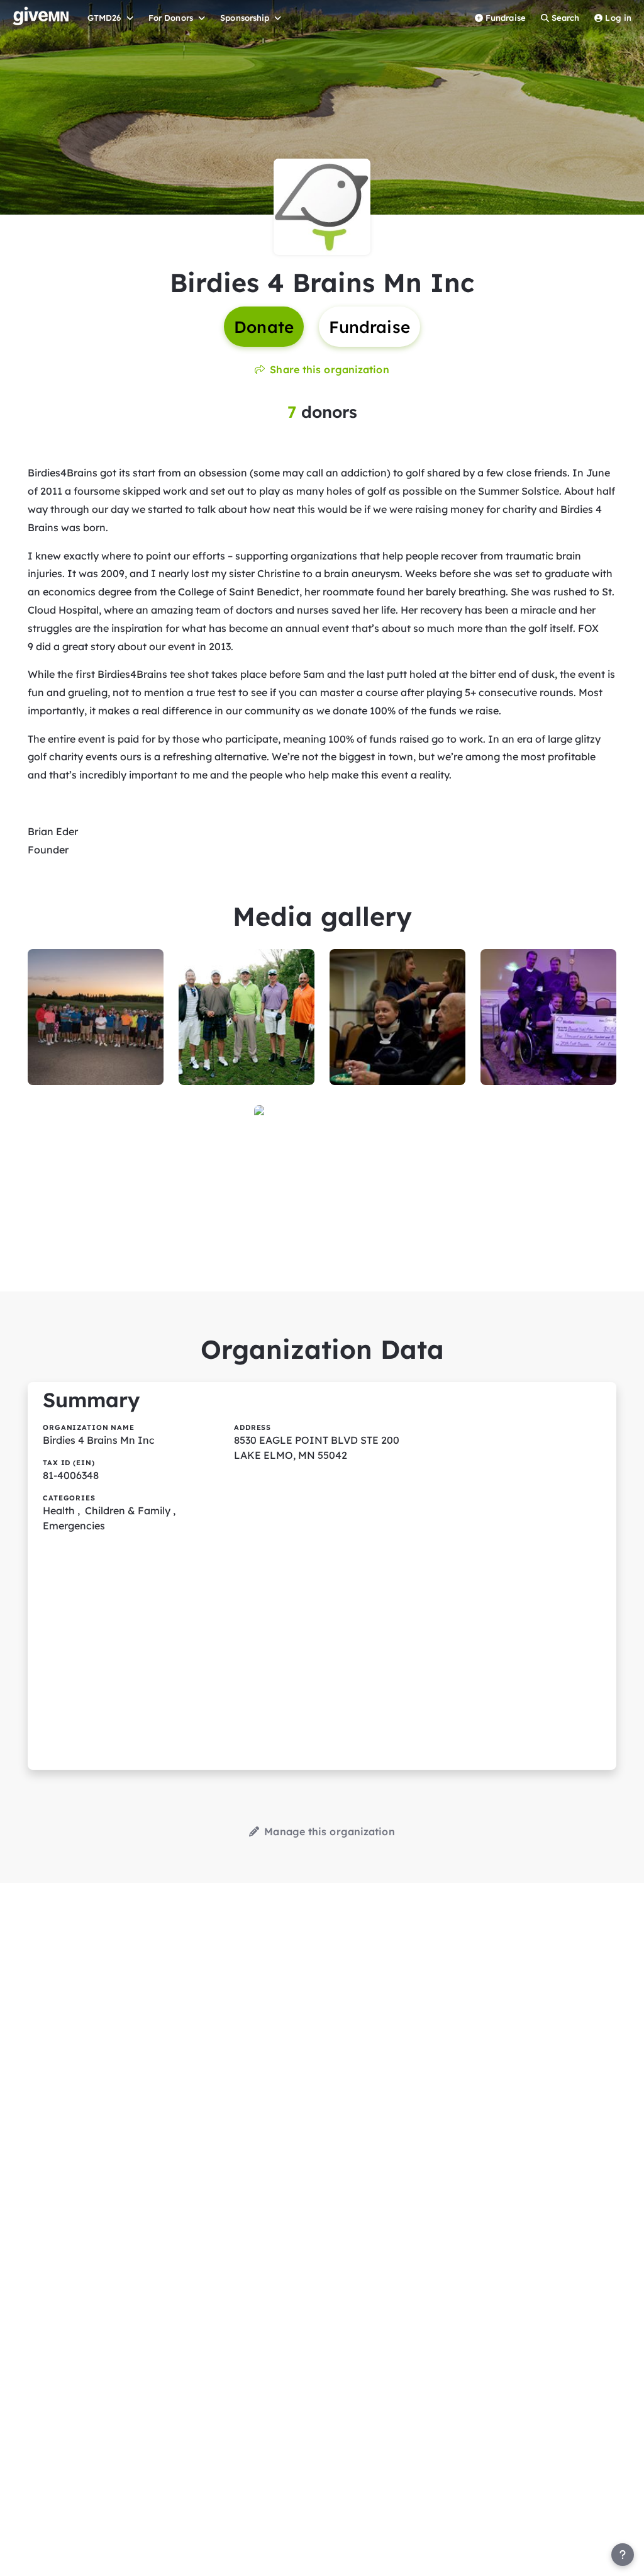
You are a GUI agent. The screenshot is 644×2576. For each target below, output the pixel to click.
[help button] (623, 2555)
